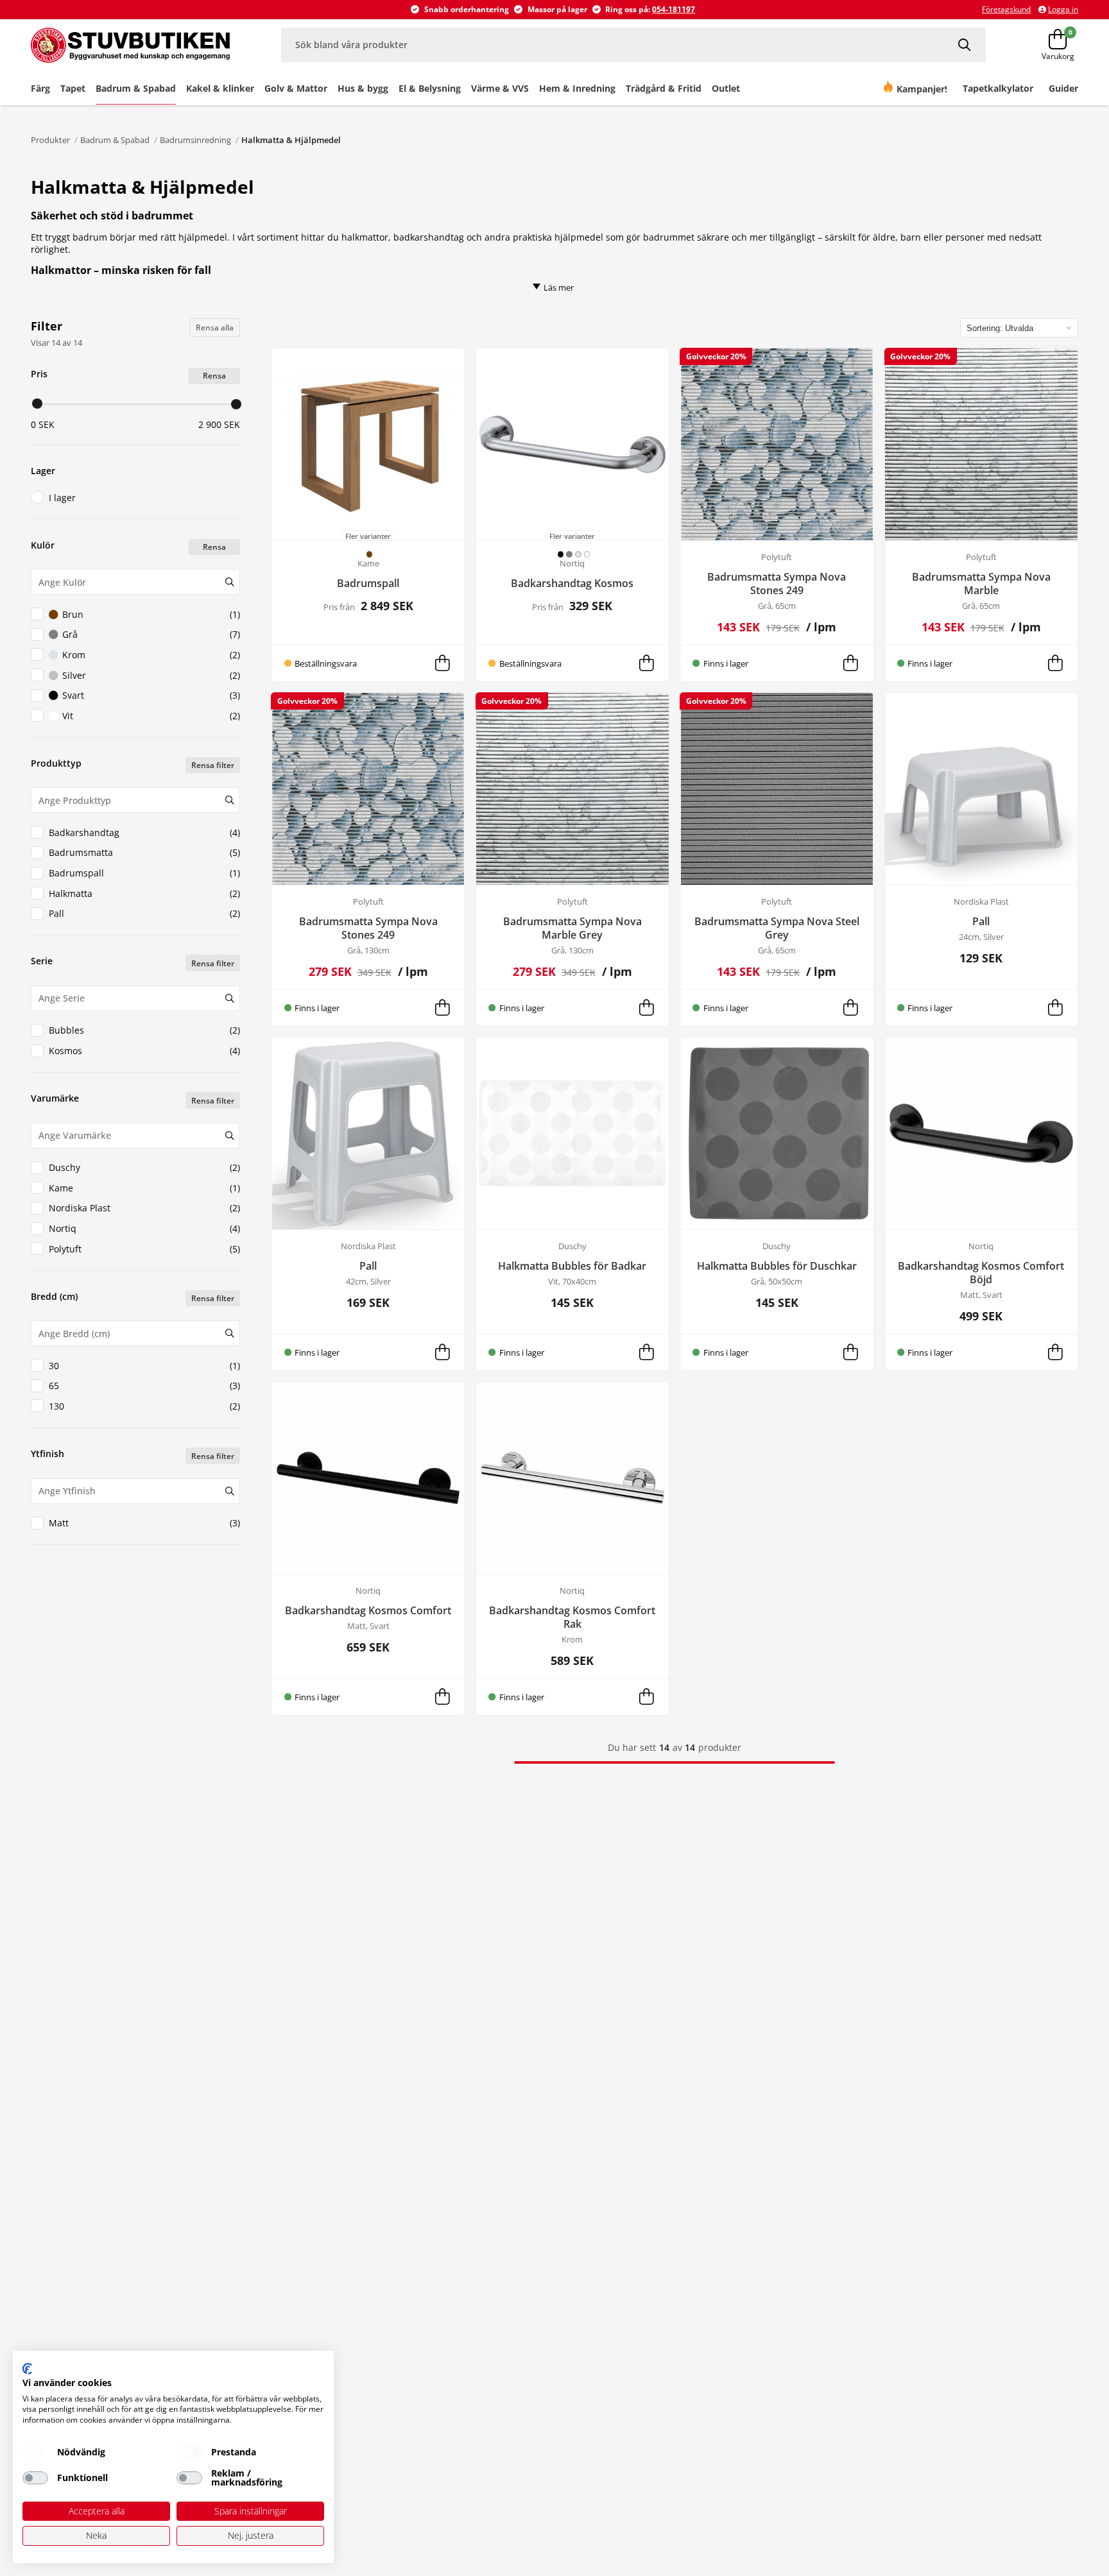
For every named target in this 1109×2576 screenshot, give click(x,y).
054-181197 (674, 9)
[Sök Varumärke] (229, 1136)
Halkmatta (144, 893)
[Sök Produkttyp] (229, 800)
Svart (151, 695)
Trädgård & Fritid (664, 88)
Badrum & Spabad (136, 88)
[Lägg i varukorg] (442, 663)
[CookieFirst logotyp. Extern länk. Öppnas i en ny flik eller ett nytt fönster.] (27, 2369)
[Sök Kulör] (229, 582)
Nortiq (144, 1228)
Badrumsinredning (195, 140)
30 (144, 1366)
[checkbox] (35, 2452)
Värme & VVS (500, 88)
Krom (151, 655)
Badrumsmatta (144, 852)
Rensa (214, 376)
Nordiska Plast (144, 1208)
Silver (151, 675)
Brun (151, 614)
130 (144, 1406)
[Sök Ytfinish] (229, 1491)
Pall (144, 913)
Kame (144, 1188)
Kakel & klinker (220, 88)
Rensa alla (215, 328)
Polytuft (144, 1249)
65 (144, 1386)
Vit (151, 716)
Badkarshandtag (144, 832)
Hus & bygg (363, 88)
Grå (151, 634)
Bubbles (144, 1030)
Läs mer (559, 287)
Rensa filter (213, 765)
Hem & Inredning (577, 88)
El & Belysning (430, 88)
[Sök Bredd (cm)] (229, 1333)
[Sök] (966, 45)
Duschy (144, 1167)
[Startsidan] (130, 45)
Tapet (73, 88)
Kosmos (144, 1051)
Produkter (50, 140)
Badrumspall (144, 873)
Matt (144, 1523)
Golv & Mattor (296, 88)
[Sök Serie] (229, 998)
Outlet (726, 88)
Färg (40, 88)
